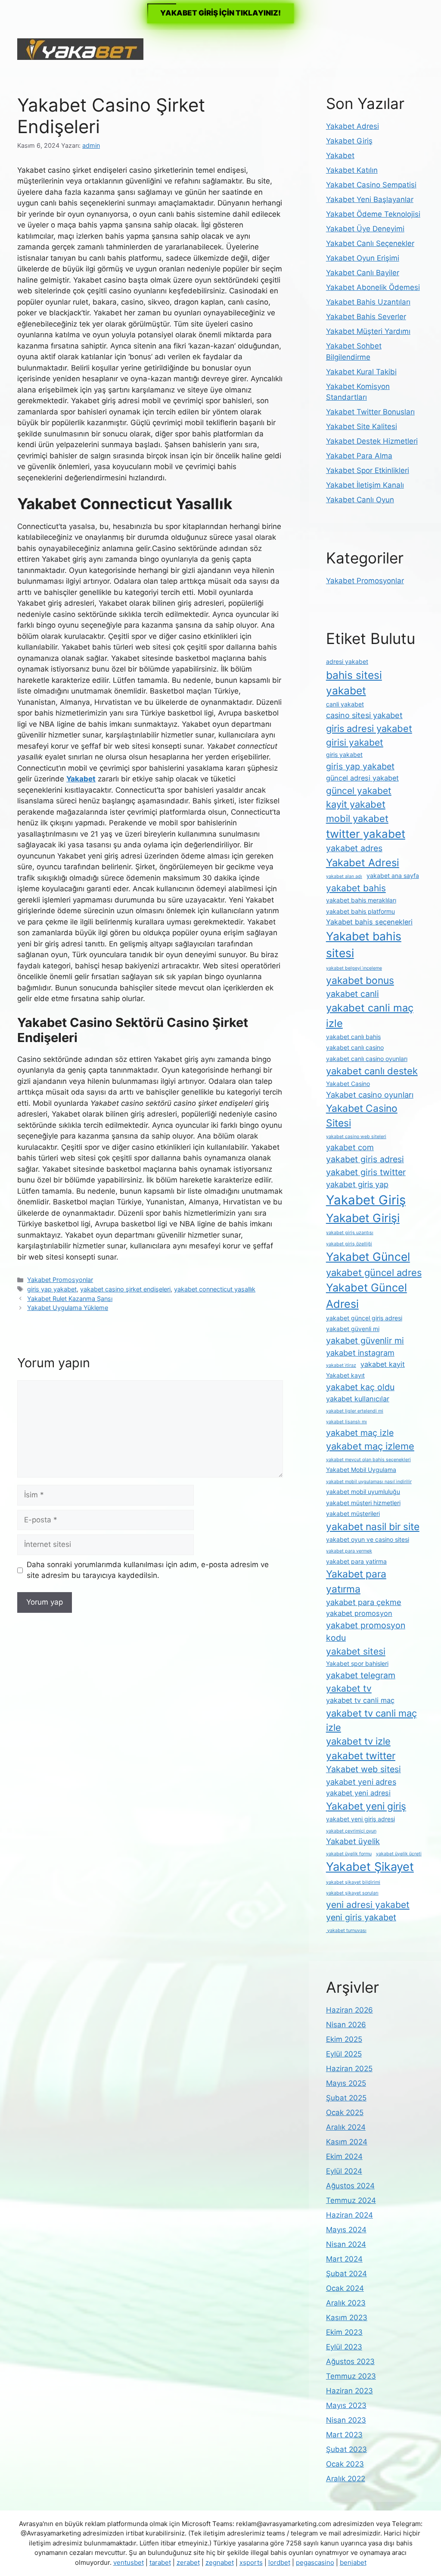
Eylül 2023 (344, 2347)
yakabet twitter (361, 1756)
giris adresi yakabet (369, 728)
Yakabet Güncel (368, 1257)
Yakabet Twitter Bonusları (370, 412)
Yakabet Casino (348, 1084)
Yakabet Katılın (352, 170)
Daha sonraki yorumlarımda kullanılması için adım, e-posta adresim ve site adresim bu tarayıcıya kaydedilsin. (148, 1570)
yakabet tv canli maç (360, 1700)
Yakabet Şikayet (370, 1867)
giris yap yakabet (52, 1289)
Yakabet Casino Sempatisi (371, 185)
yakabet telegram (361, 1675)
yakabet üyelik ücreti (399, 1854)
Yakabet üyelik (353, 1841)
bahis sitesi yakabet (354, 683)
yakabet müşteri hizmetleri (363, 1503)
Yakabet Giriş (349, 141)
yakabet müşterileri (353, 1514)
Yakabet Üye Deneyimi (365, 229)
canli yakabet (345, 704)
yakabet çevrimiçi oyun (351, 1831)
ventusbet (129, 2562)
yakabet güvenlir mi (365, 1341)
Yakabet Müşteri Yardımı (368, 331)
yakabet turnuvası (346, 1930)
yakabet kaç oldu (360, 1387)
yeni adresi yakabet (368, 1905)
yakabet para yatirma (356, 1561)
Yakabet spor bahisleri (357, 1663)
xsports (251, 2562)
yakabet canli (352, 994)
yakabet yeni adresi (358, 1793)
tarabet (160, 2562)
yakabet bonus (360, 980)
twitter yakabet (366, 834)
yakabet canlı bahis (353, 1037)
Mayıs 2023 (346, 2405)
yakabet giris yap (357, 1184)
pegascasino (315, 2562)
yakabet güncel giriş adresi (364, 1318)
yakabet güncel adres (374, 1272)
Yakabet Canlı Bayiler (363, 273)
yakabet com (350, 1147)
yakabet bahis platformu (360, 911)
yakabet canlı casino (355, 1047)
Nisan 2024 (346, 2244)
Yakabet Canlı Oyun (360, 500)
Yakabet (340, 156)
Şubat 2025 (346, 2098)
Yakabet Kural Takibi (361, 372)
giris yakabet (344, 754)
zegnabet (220, 2562)
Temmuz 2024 (351, 2200)
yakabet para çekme (364, 1602)
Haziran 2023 (349, 2391)
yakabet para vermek (349, 1551)
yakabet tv (349, 1688)
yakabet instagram (360, 1353)
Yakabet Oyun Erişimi (363, 258)
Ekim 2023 (344, 2332)
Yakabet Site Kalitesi (362, 426)
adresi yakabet (347, 661)
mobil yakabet (357, 818)
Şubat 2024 (346, 2274)
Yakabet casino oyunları (370, 1095)
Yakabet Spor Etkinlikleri (368, 470)
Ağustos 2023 (350, 2361)
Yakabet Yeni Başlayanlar (370, 199)
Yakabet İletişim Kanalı (365, 485)
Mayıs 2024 (346, 2230)
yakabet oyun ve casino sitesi (368, 1539)
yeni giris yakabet (361, 1917)
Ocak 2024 (345, 2288)
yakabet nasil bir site (373, 1527)
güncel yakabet (359, 791)
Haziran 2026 (349, 2010)
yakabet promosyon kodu (366, 1632)
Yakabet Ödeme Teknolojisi (373, 214)
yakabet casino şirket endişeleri (125, 1289)
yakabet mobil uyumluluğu (363, 1492)
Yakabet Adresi (352, 126)
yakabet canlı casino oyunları (367, 1059)
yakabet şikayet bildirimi (353, 1882)
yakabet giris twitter (366, 1172)
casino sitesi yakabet (364, 715)
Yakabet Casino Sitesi (362, 1116)
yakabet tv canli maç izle (371, 1720)
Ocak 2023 (345, 2464)
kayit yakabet (356, 804)
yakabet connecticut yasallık (215, 1289)
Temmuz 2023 (351, 2376)
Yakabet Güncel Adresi (366, 1296)
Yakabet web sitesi (363, 1769)
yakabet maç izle (360, 1433)
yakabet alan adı (344, 876)
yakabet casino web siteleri (356, 1137)
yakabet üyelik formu (349, 1854)
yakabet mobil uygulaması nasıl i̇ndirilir (369, 1482)
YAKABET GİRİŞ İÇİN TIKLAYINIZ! (220, 13)
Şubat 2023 (346, 2449)
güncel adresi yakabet (362, 778)
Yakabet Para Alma (359, 456)
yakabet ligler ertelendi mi (355, 1411)
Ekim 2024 (344, 2156)
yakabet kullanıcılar (358, 1399)
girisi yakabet (355, 742)
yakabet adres (354, 848)
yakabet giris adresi (365, 1159)
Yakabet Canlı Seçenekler (370, 243)
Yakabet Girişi (363, 1218)
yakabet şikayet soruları (352, 1893)
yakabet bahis (356, 888)
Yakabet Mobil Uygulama (361, 1470)
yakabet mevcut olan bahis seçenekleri (368, 1460)
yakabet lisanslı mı (346, 1422)
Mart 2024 (344, 2259)
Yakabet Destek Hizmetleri (372, 441)
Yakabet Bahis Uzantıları (368, 302)
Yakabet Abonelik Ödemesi (373, 287)
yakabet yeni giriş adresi (360, 1819)
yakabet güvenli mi (353, 1329)
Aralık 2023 (346, 2303)
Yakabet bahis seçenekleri (369, 922)
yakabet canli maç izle (370, 1016)
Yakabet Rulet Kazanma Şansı (70, 1299)
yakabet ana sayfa (393, 876)
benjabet (353, 2562)
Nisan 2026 (346, 2025)
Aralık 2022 (346, 2479)
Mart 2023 (344, 2435)
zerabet (188, 2562)
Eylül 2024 (344, 2171)
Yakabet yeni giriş (366, 1806)
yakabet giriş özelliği (349, 1244)
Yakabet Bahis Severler (366, 317)
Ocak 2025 (345, 2112)
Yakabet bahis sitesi (364, 945)
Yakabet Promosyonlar (60, 1280)
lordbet (279, 2562)
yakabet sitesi (356, 1651)
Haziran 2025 (349, 2069)
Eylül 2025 (344, 2054)
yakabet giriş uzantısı (350, 1233)
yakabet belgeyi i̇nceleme (354, 968)
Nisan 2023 (346, 2420)
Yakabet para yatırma (356, 1581)
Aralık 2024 (346, 2127)
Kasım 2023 (347, 2318)
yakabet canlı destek (372, 1071)
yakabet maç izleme (370, 1446)
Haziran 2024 (349, 2215)
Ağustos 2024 (350, 2186)
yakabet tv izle (358, 1741)
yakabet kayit (383, 1364)
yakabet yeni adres (361, 1782)
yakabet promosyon (359, 1613)
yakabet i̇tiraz (341, 1365)
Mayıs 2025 (346, 2083)
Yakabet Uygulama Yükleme (68, 1308)
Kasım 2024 (347, 2142)
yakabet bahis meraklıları (361, 900)
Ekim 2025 (344, 2039)
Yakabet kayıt (345, 1375)
